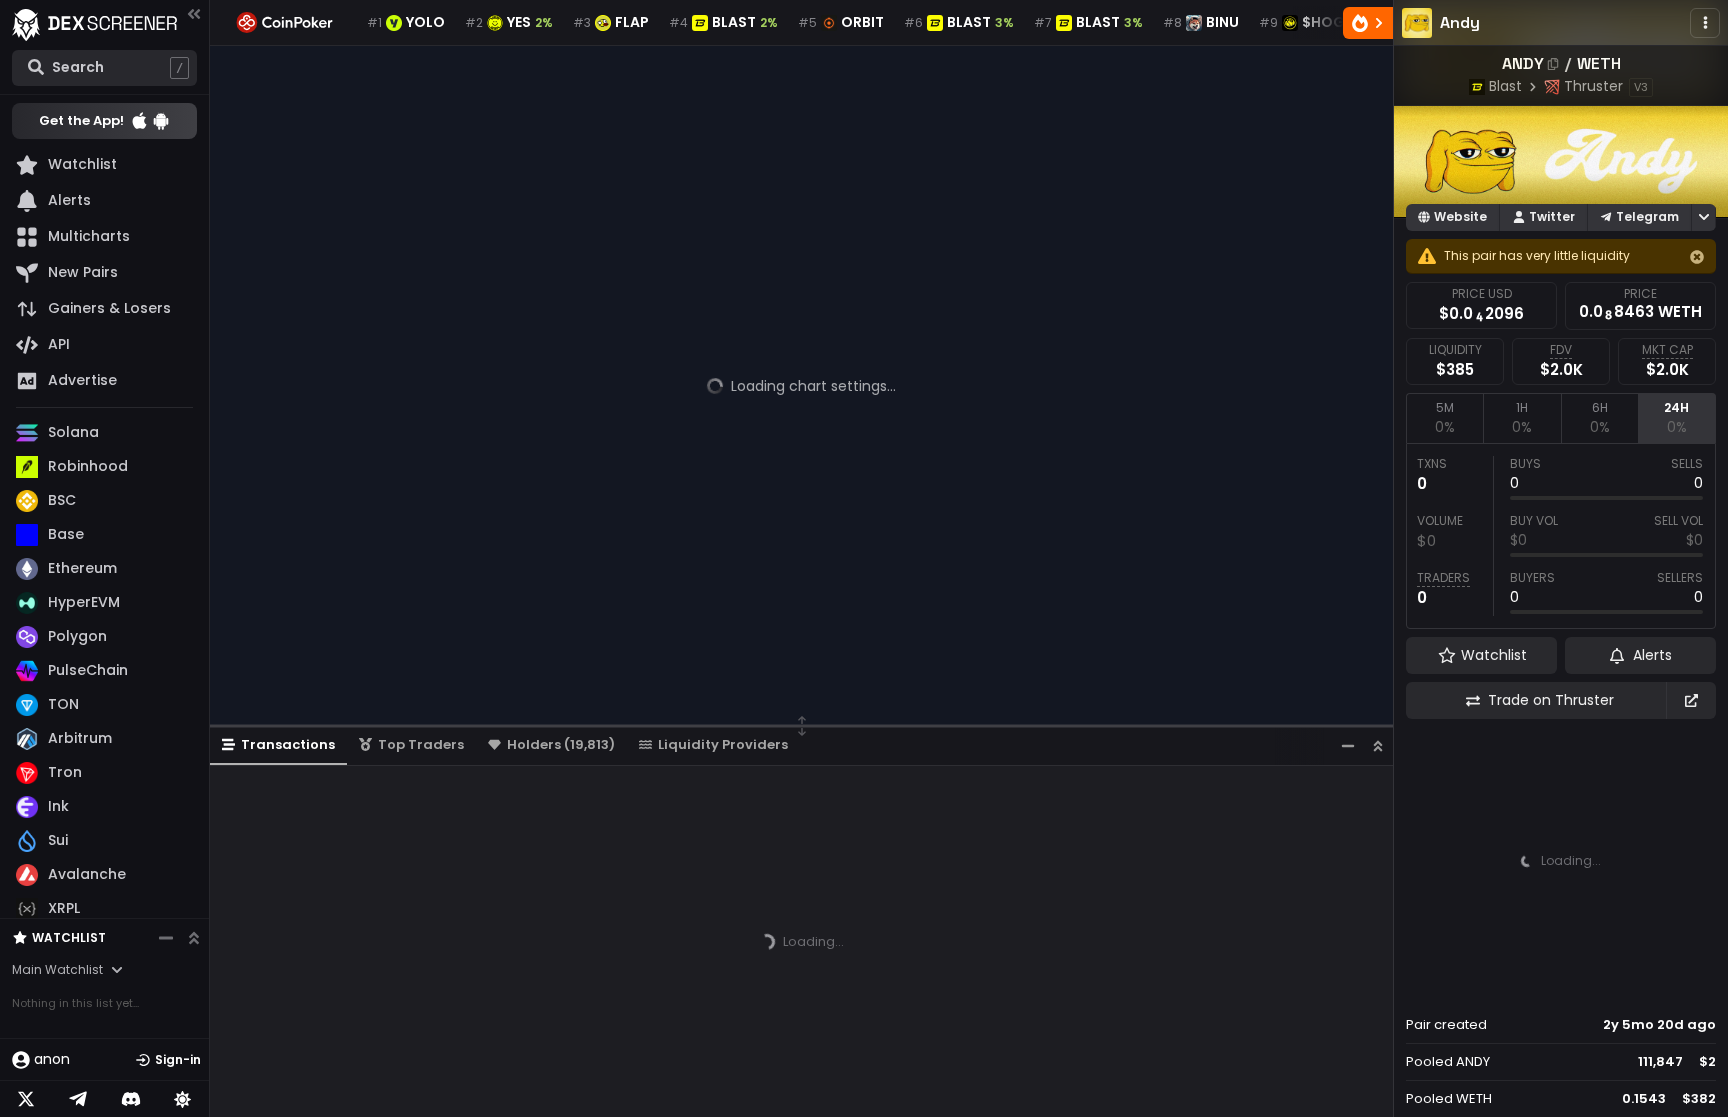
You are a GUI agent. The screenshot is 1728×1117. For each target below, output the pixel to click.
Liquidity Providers (723, 744)
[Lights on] (183, 1099)
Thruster (1593, 86)
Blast (1505, 86)
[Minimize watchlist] (166, 938)
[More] (1705, 23)
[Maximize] (1378, 745)
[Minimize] (1348, 745)
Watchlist (69, 937)
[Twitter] (26, 1099)
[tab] (1444, 418)
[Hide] (1697, 257)
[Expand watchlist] (194, 938)
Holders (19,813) (561, 744)
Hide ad (1687, 987)
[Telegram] (78, 1099)
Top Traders (421, 744)
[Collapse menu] (194, 13)
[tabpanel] (1561, 536)
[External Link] (1691, 700)
